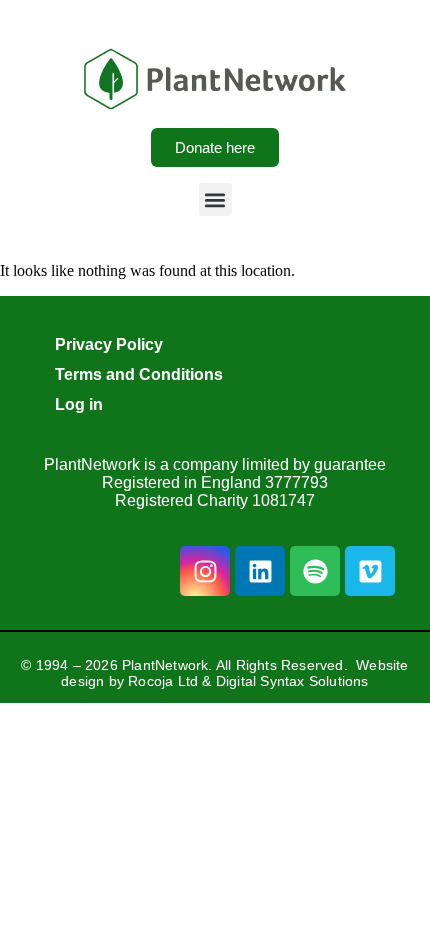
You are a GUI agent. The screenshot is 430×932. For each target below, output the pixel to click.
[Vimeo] (370, 571)
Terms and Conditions (139, 374)
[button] (215, 199)
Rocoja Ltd (163, 681)
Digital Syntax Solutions (292, 681)
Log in (79, 404)
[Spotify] (315, 571)
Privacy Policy (109, 344)
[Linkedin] (260, 571)
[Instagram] (205, 571)
